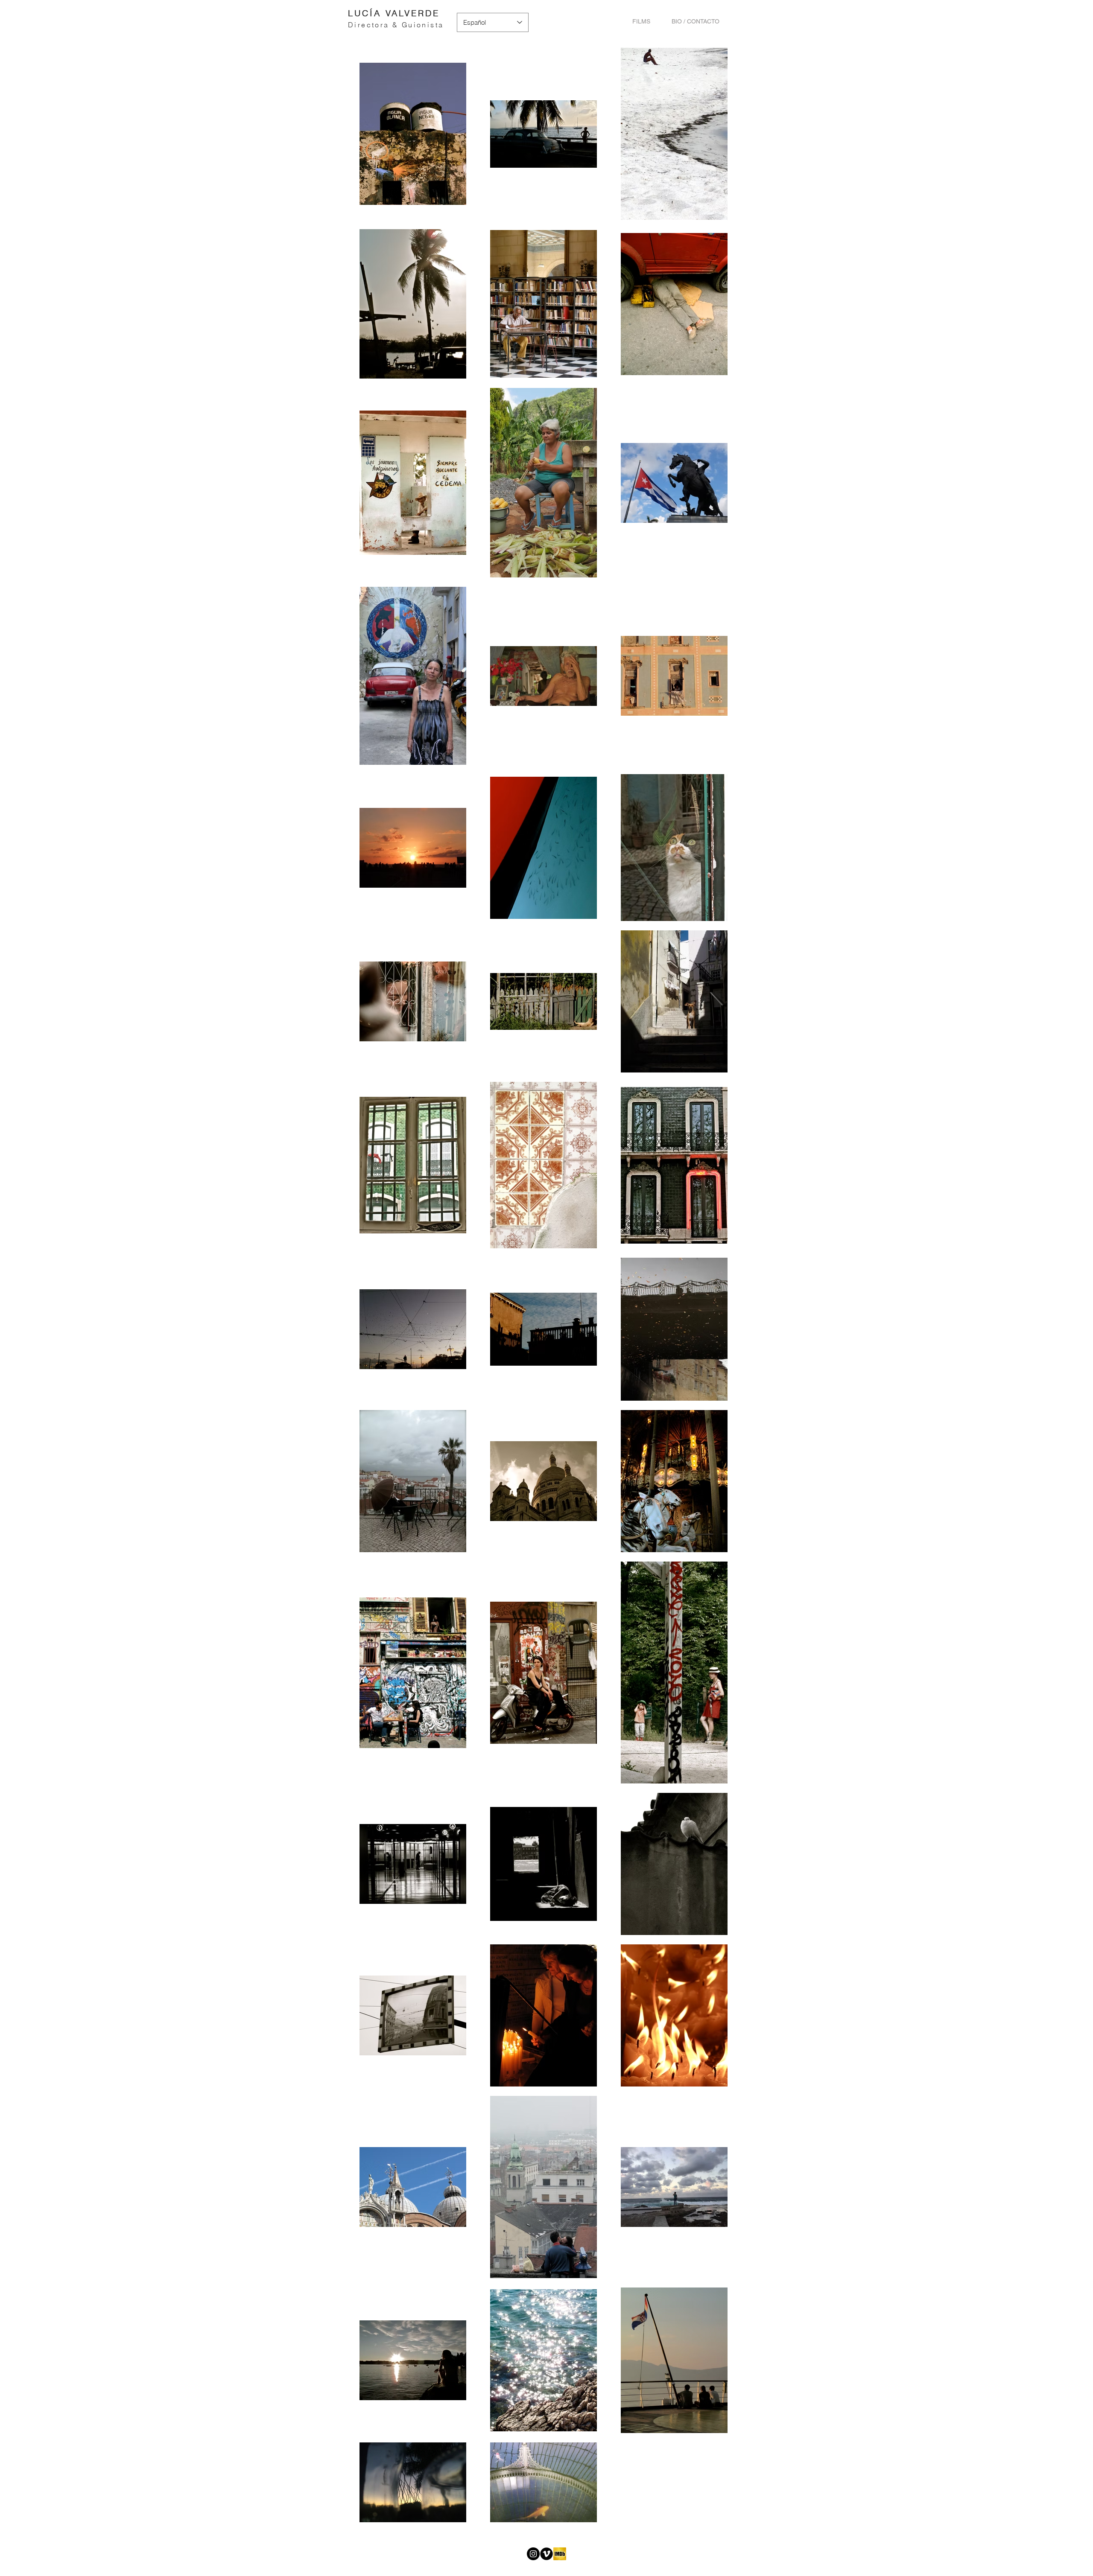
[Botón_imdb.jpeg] (560, 2554)
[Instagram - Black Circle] (533, 2554)
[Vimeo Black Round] (546, 2554)
